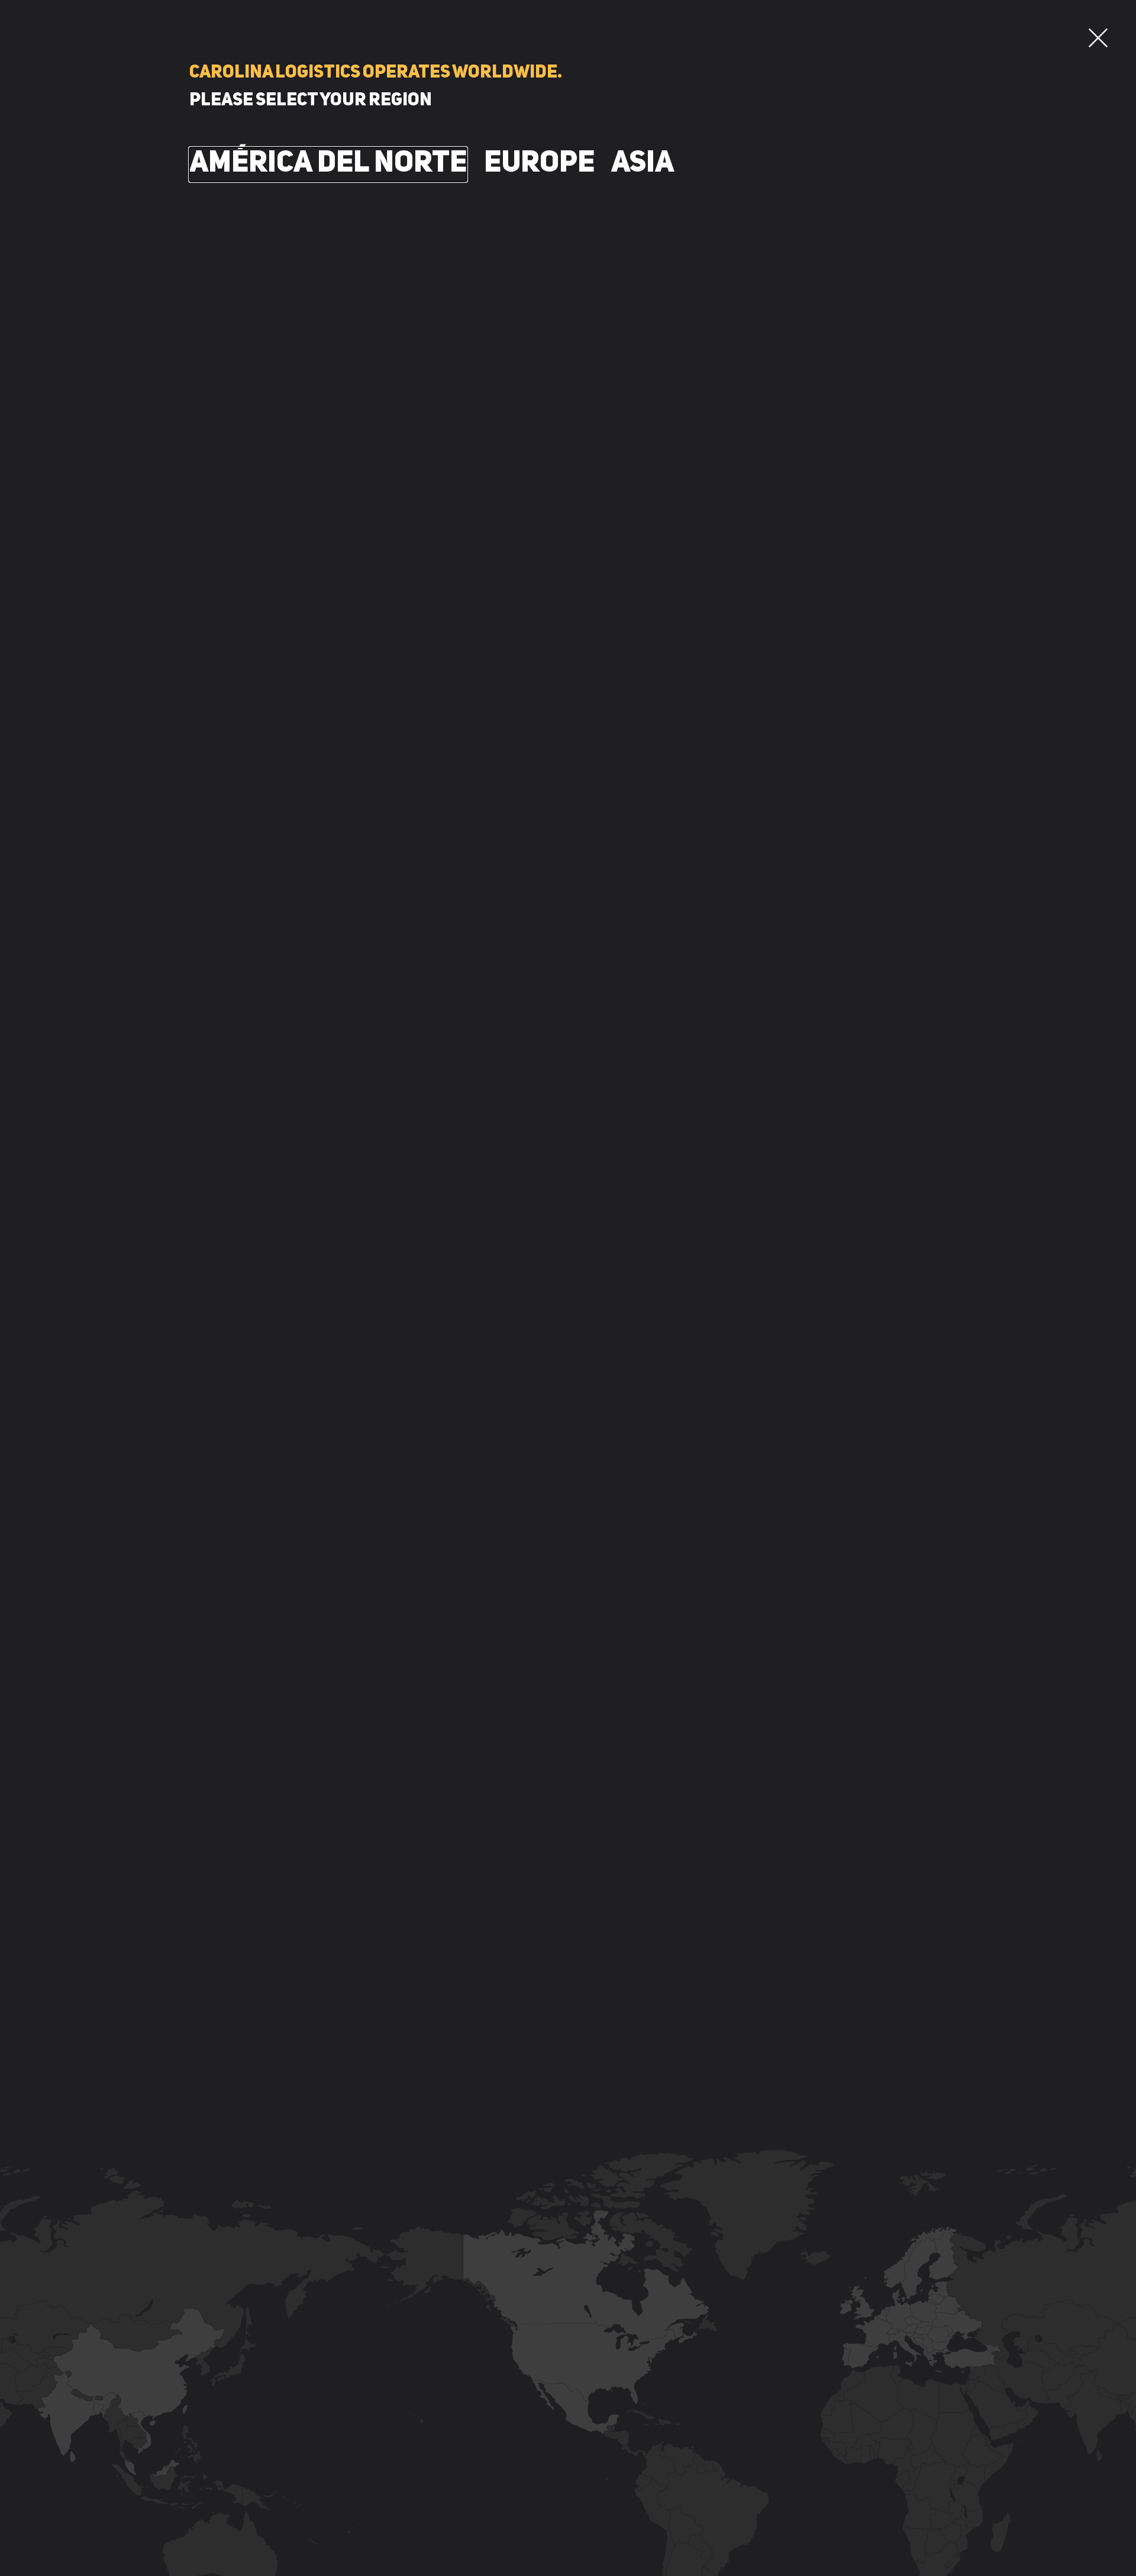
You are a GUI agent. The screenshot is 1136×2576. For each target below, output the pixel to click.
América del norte (328, 164)
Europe (539, 164)
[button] (1098, 38)
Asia (643, 164)
